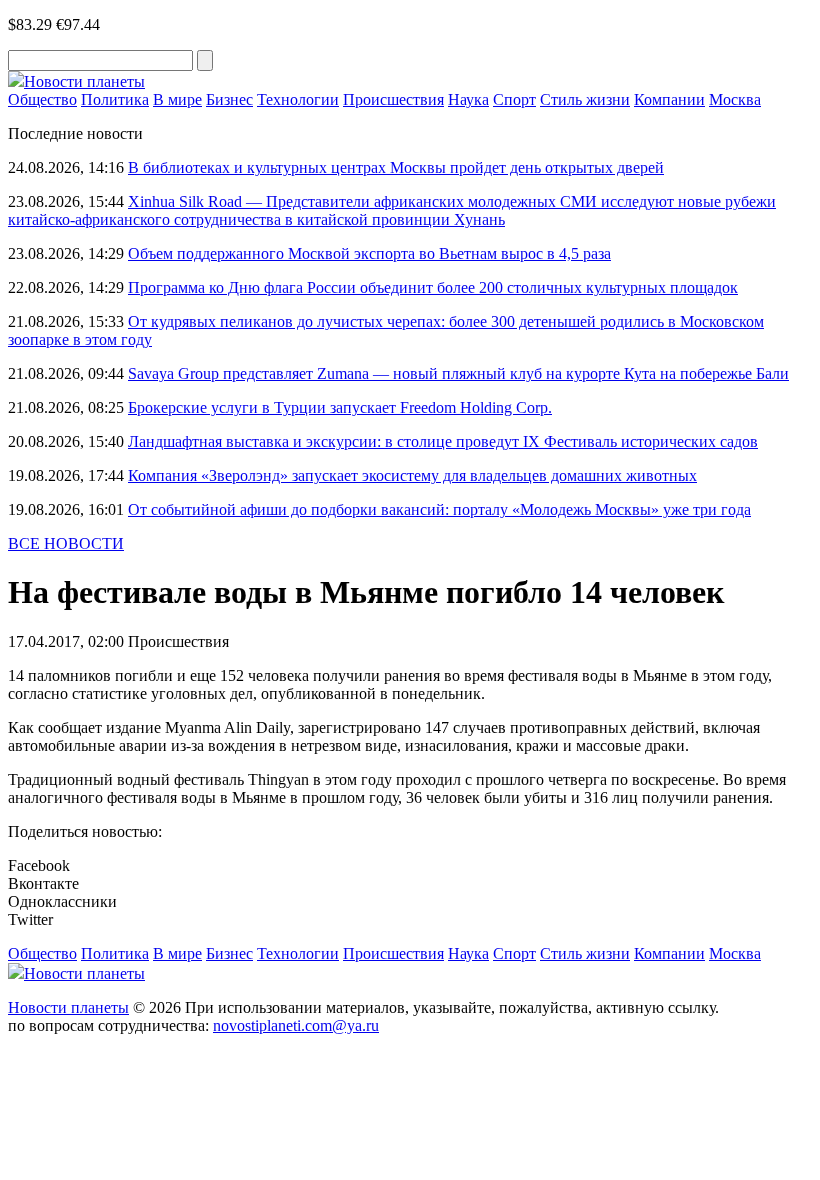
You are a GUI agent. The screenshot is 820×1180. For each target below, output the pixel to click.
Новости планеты (68, 1007)
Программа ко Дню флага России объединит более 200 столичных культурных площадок (433, 287)
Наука (468, 99)
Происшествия (393, 99)
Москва (735, 99)
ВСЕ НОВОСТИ (66, 543)
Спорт (514, 99)
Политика (115, 99)
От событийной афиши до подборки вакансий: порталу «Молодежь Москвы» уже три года (439, 509)
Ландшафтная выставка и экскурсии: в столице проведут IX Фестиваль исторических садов (443, 441)
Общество (42, 99)
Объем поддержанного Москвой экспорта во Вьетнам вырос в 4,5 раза (369, 253)
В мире (177, 99)
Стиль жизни (585, 99)
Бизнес (229, 99)
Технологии (298, 99)
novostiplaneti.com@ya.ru (296, 1025)
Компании (669, 99)
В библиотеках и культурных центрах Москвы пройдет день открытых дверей (396, 167)
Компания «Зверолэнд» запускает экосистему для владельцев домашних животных (412, 475)
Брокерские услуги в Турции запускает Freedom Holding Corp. (340, 407)
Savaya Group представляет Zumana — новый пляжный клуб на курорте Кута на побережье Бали (458, 373)
